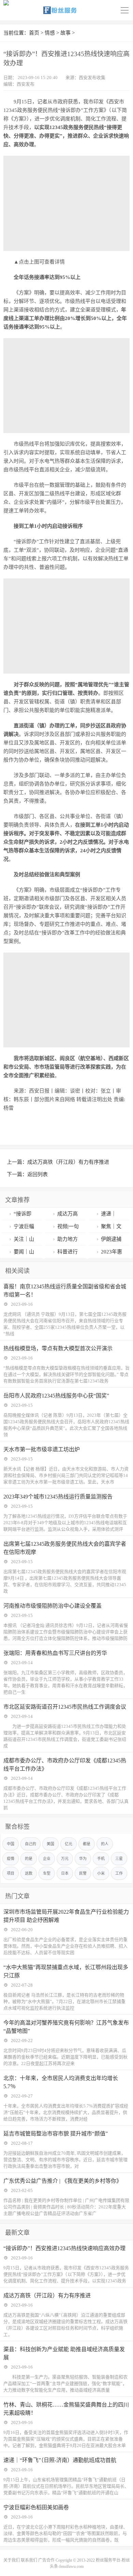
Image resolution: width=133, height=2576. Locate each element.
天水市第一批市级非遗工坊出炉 (42, 1449)
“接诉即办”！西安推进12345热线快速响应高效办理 (64, 2248)
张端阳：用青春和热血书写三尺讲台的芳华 (55, 1653)
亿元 (69, 1844)
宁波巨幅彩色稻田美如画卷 (36, 2507)
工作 (119, 1873)
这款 (29, 1873)
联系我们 (29, 2560)
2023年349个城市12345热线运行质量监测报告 (58, 1497)
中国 (11, 1844)
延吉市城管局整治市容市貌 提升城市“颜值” (56, 2134)
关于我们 (12, 2560)
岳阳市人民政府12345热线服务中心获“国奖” (56, 1396)
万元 (65, 1859)
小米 (101, 1873)
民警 (83, 1873)
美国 (50, 1844)
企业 (47, 1859)
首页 (34, 33)
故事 (65, 33)
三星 (119, 1859)
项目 (11, 1873)
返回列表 (38, 1174)
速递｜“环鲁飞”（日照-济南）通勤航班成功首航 (60, 2460)
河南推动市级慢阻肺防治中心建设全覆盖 (53, 1606)
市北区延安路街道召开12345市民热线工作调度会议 (65, 1707)
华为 (83, 1859)
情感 (50, 33)
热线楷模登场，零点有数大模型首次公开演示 (58, 1348)
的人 (105, 1844)
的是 (29, 1859)
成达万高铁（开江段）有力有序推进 (68, 1162)
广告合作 (46, 2560)
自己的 (31, 1844)
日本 (65, 1873)
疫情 (11, 1859)
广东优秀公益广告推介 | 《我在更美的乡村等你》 (63, 2181)
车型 (47, 1873)
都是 (87, 1844)
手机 (101, 1859)
